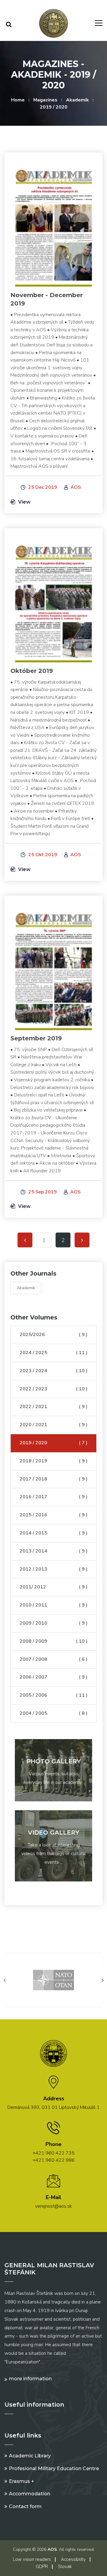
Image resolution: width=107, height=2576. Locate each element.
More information (30, 2379)
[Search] (9, 24)
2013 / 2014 (53, 1551)
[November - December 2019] (53, 224)
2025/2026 (53, 1335)
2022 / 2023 (53, 1389)
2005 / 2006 (53, 1695)
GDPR (42, 2567)
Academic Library (30, 2456)
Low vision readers (32, 2559)
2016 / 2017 (53, 1497)
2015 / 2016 (53, 1515)
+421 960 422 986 (54, 2160)
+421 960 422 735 (54, 2153)
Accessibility (73, 2559)
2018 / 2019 (53, 1461)
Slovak (65, 2567)
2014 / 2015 (53, 1533)
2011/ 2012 (53, 1587)
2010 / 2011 (53, 1605)
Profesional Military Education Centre (54, 2468)
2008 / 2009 (53, 1641)
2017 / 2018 (53, 1479)
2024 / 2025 (53, 1353)
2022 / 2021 (53, 1407)
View (24, 502)
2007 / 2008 (53, 1659)
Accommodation (30, 2494)
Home (18, 100)
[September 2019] (53, 967)
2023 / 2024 (53, 1371)
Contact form (25, 2506)
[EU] (53, 1980)
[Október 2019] (53, 599)
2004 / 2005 (53, 1713)
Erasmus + (22, 2481)
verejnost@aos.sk (53, 2206)
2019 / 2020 (54, 107)
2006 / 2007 (53, 1677)
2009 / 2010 (53, 1623)
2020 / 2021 (53, 1425)
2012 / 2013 (53, 1569)
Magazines (45, 100)
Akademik (77, 100)
